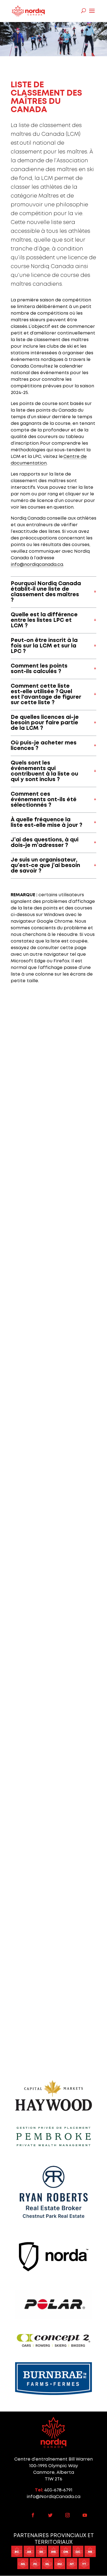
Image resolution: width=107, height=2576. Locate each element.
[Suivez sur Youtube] (85, 2515)
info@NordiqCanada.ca (54, 2497)
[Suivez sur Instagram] (67, 2515)
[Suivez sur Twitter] (50, 2515)
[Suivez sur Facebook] (33, 2515)
